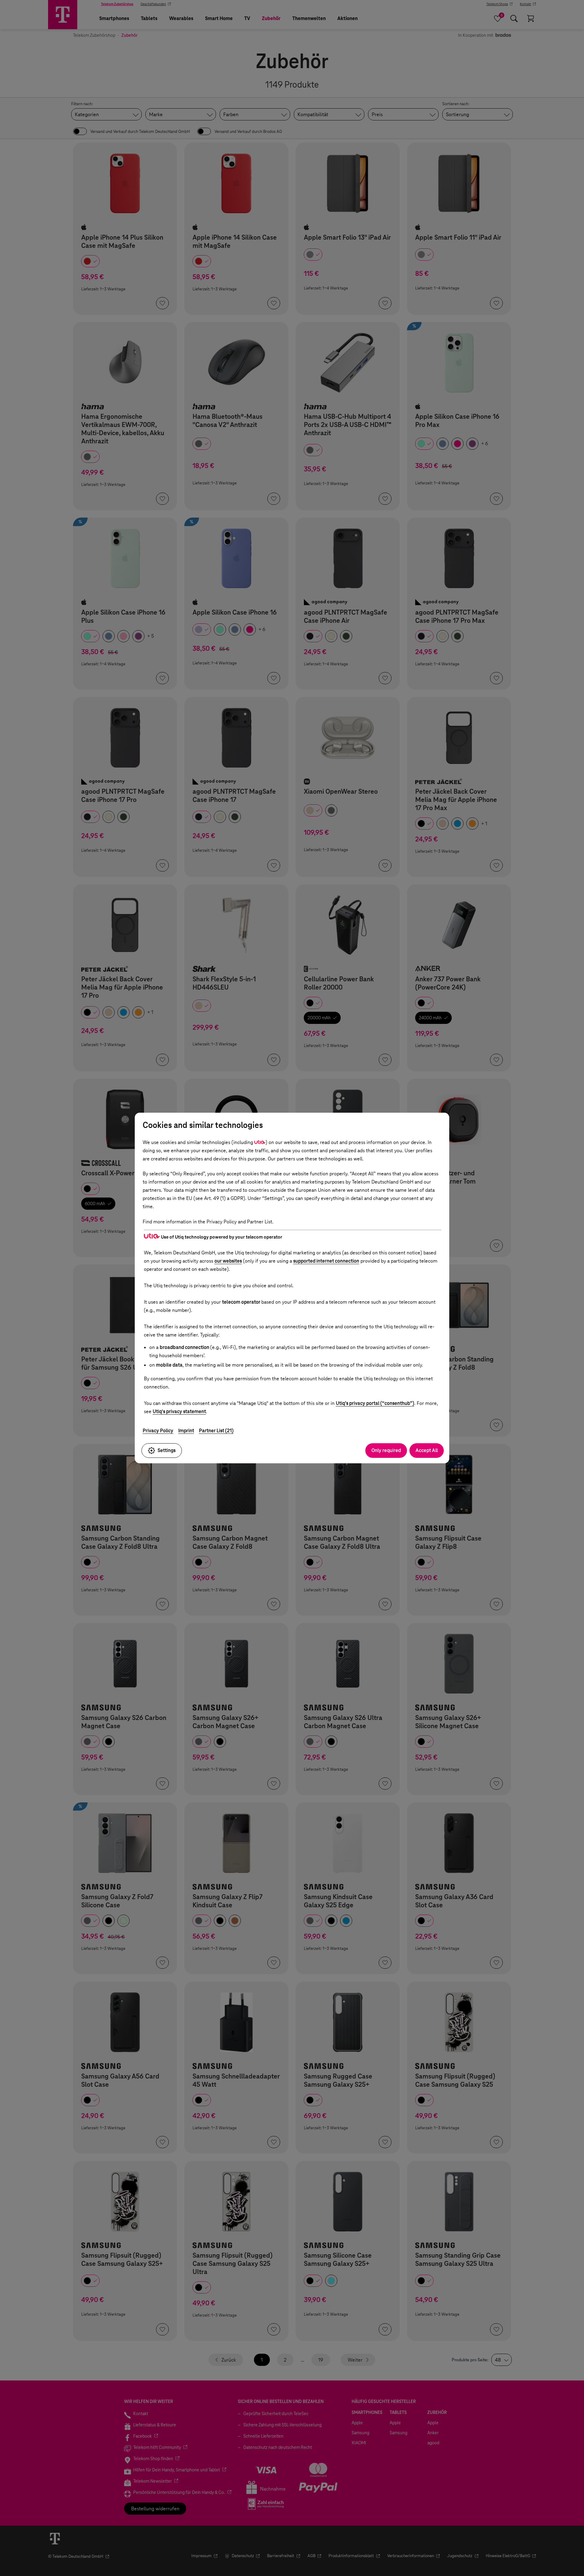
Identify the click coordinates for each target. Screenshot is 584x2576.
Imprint (186, 1431)
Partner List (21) (216, 1431)
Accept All (427, 1450)
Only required (386, 1450)
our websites (228, 1261)
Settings (167, 1450)
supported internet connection (326, 1261)
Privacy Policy (158, 1431)
